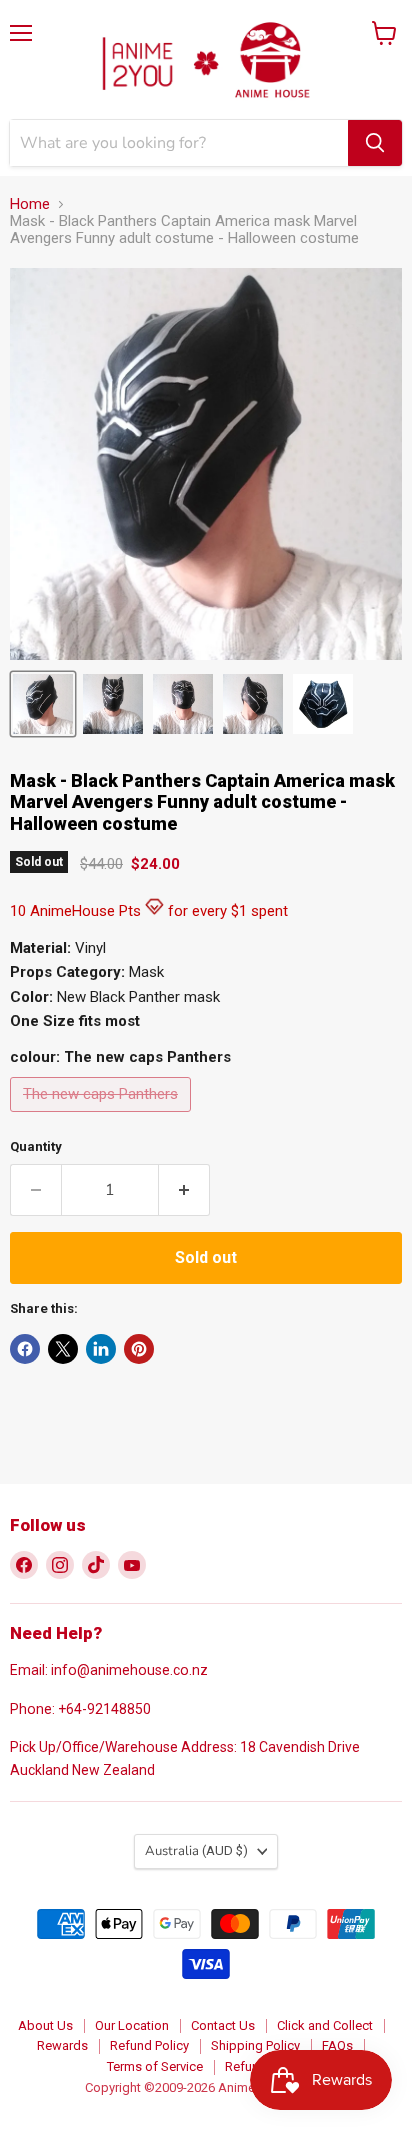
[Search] (375, 143)
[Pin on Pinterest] (139, 1349)
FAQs (337, 2045)
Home (30, 204)
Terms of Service (155, 2066)
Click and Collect (325, 2025)
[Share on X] (63, 1349)
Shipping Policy (255, 2045)
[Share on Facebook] (25, 1349)
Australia (196, 1851)
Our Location (132, 2025)
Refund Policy (149, 2045)
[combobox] (179, 143)
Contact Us (223, 2025)
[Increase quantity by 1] (184, 1190)
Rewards (62, 2045)
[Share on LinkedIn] (101, 1349)
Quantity (36, 1146)
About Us (45, 2025)
